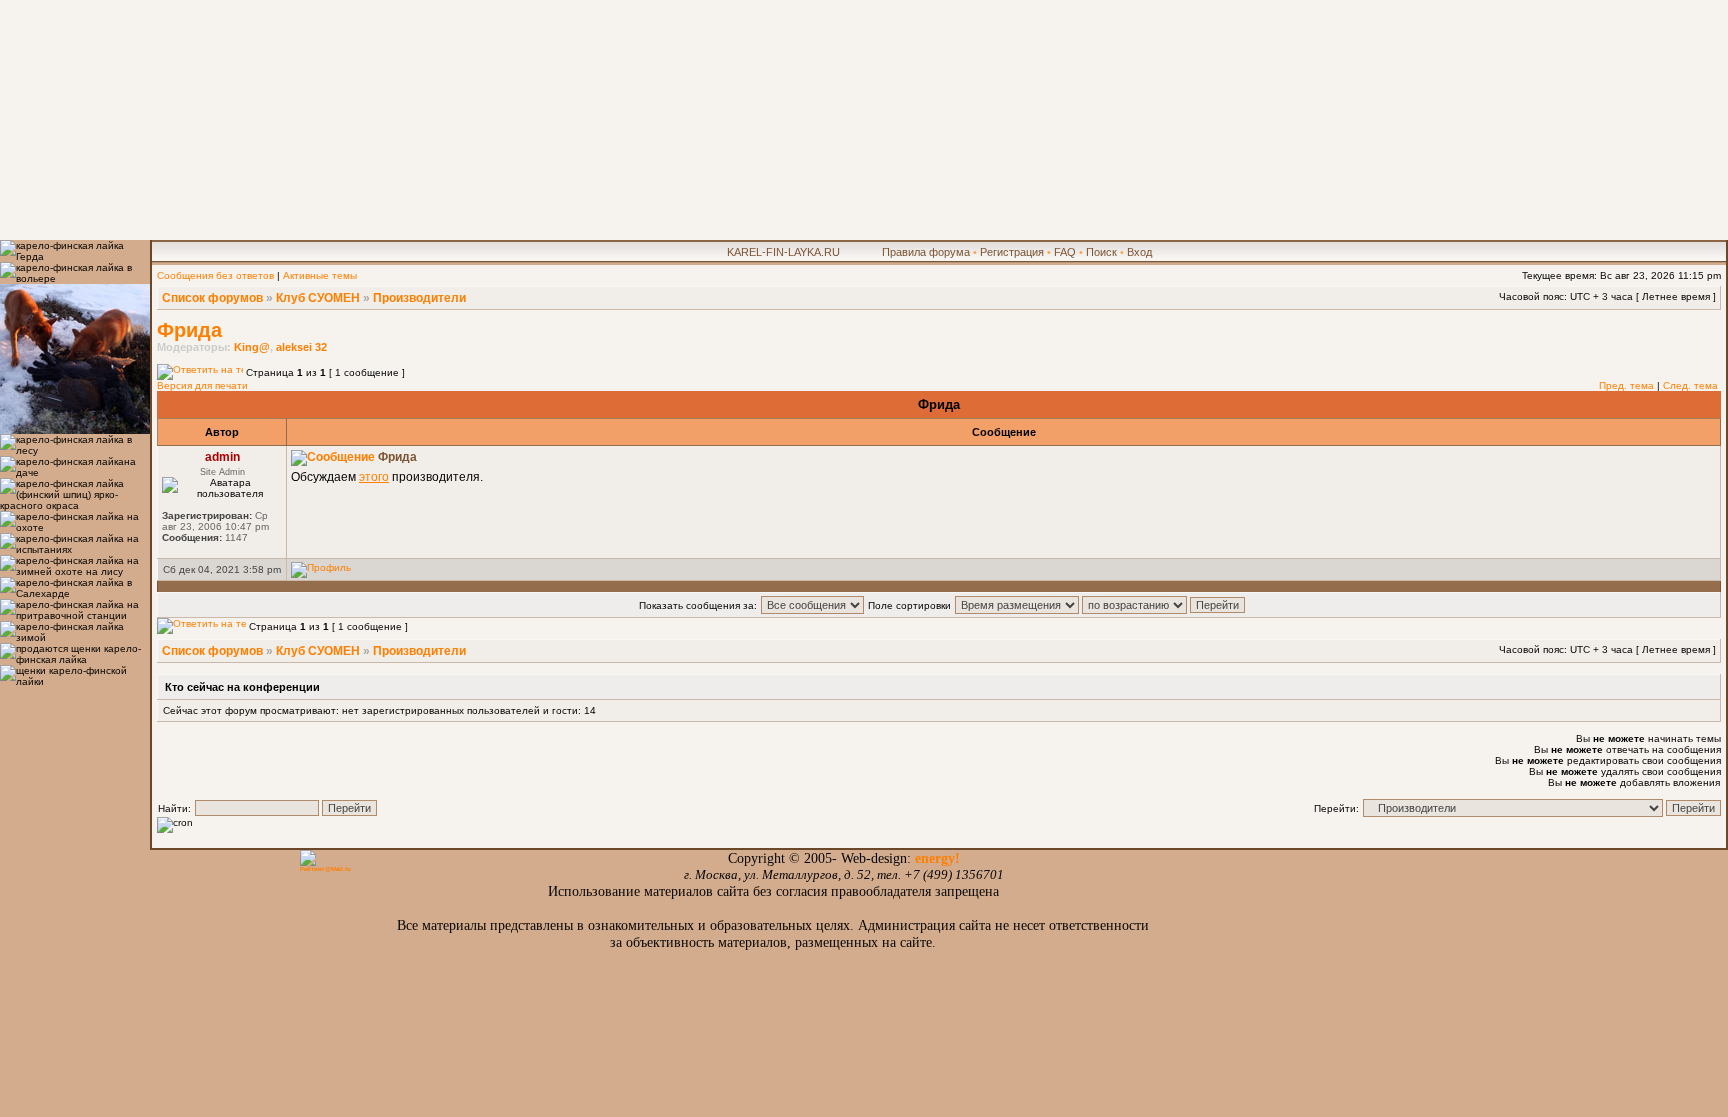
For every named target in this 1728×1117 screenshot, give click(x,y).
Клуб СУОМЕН (318, 298)
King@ (252, 347)
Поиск (1101, 252)
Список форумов (212, 298)
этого (374, 477)
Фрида (189, 330)
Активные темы (320, 275)
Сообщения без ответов (215, 275)
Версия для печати (202, 385)
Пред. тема (1626, 385)
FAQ (1065, 252)
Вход (1139, 252)
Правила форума (926, 252)
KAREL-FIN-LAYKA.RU (783, 252)
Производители (419, 298)
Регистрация (1012, 252)
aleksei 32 (301, 347)
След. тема (1690, 385)
